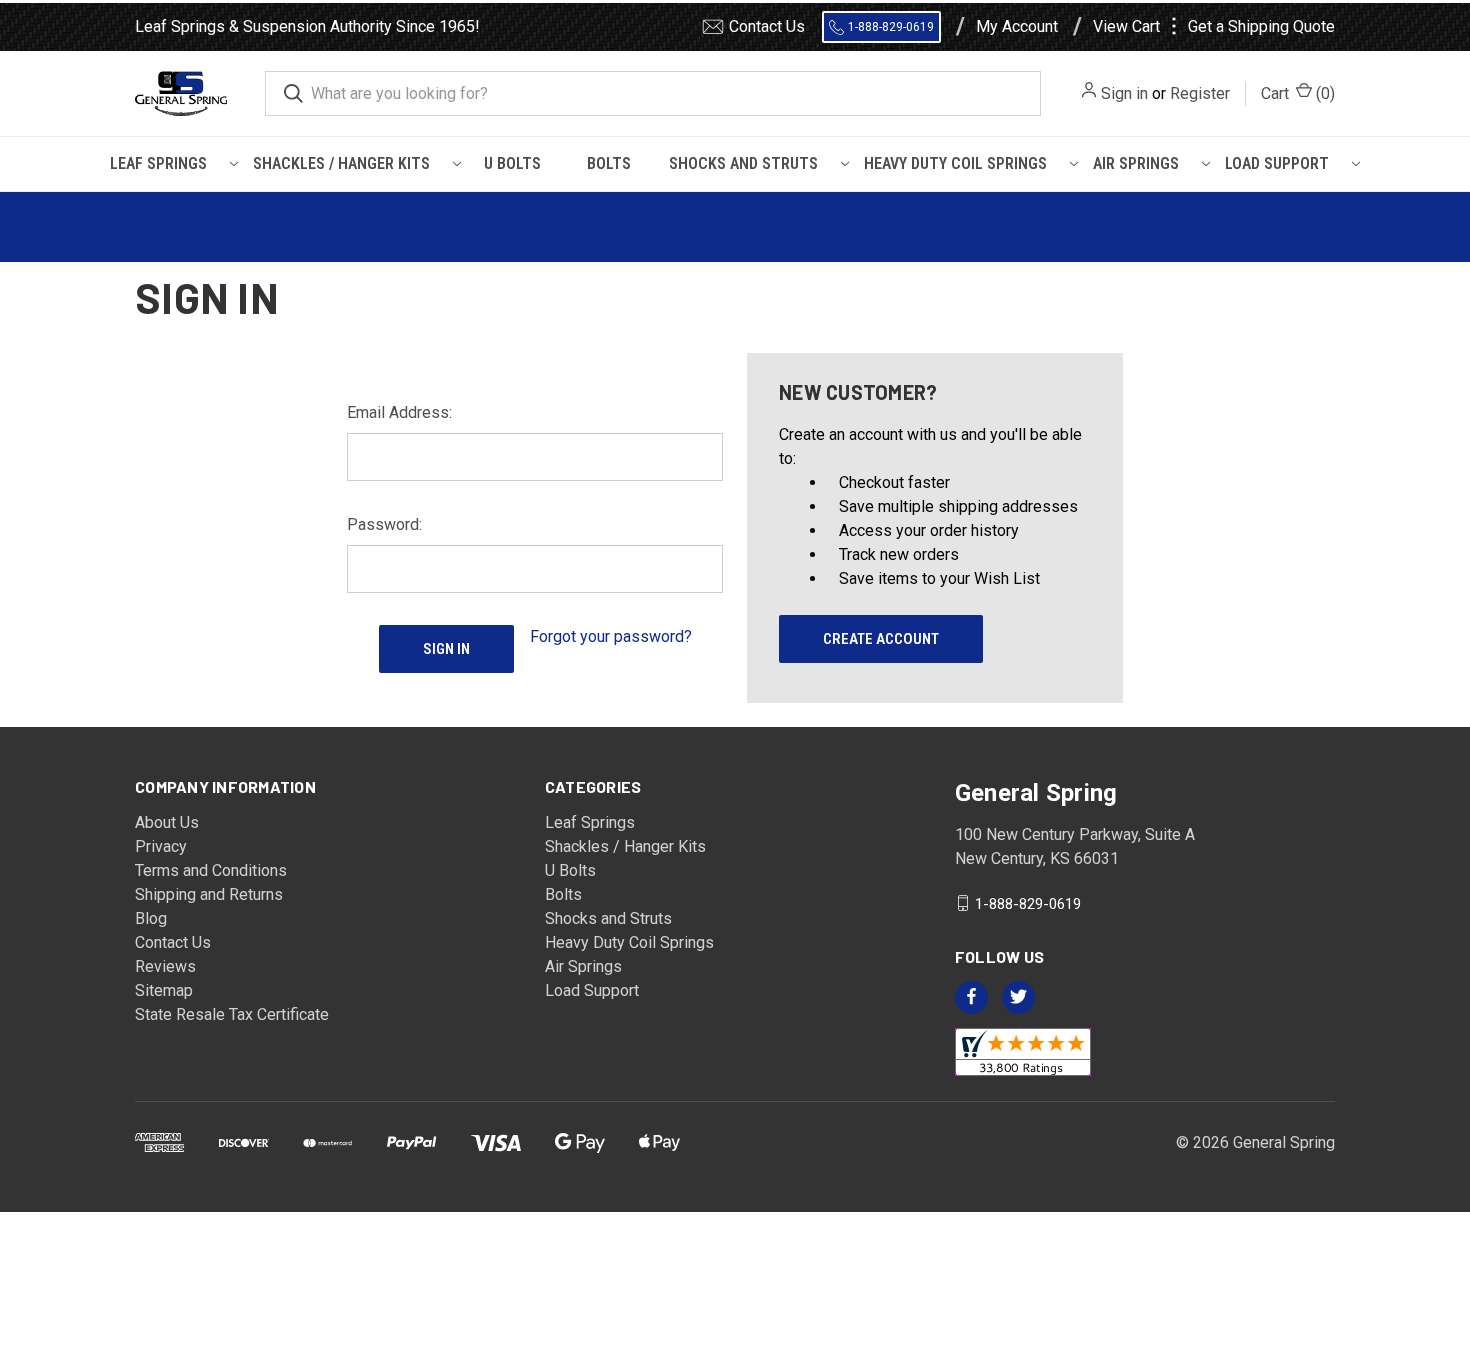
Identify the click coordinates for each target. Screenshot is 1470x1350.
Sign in (1124, 93)
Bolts (609, 163)
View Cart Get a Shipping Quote (1214, 27)
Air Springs (1136, 163)
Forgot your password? (611, 636)
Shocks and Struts (743, 163)
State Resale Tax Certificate (232, 1014)
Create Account (881, 639)
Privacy (161, 846)
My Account (1017, 27)
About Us (167, 822)
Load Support (1277, 163)
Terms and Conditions (211, 870)
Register (1200, 93)
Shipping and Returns (209, 894)
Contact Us (767, 26)
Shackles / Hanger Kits (341, 163)
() (1298, 93)
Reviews (165, 966)
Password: (384, 524)
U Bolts (512, 163)
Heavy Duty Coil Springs (955, 163)
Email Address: (399, 412)
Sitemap (164, 990)
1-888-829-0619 (891, 27)
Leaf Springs (158, 163)
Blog (151, 918)
